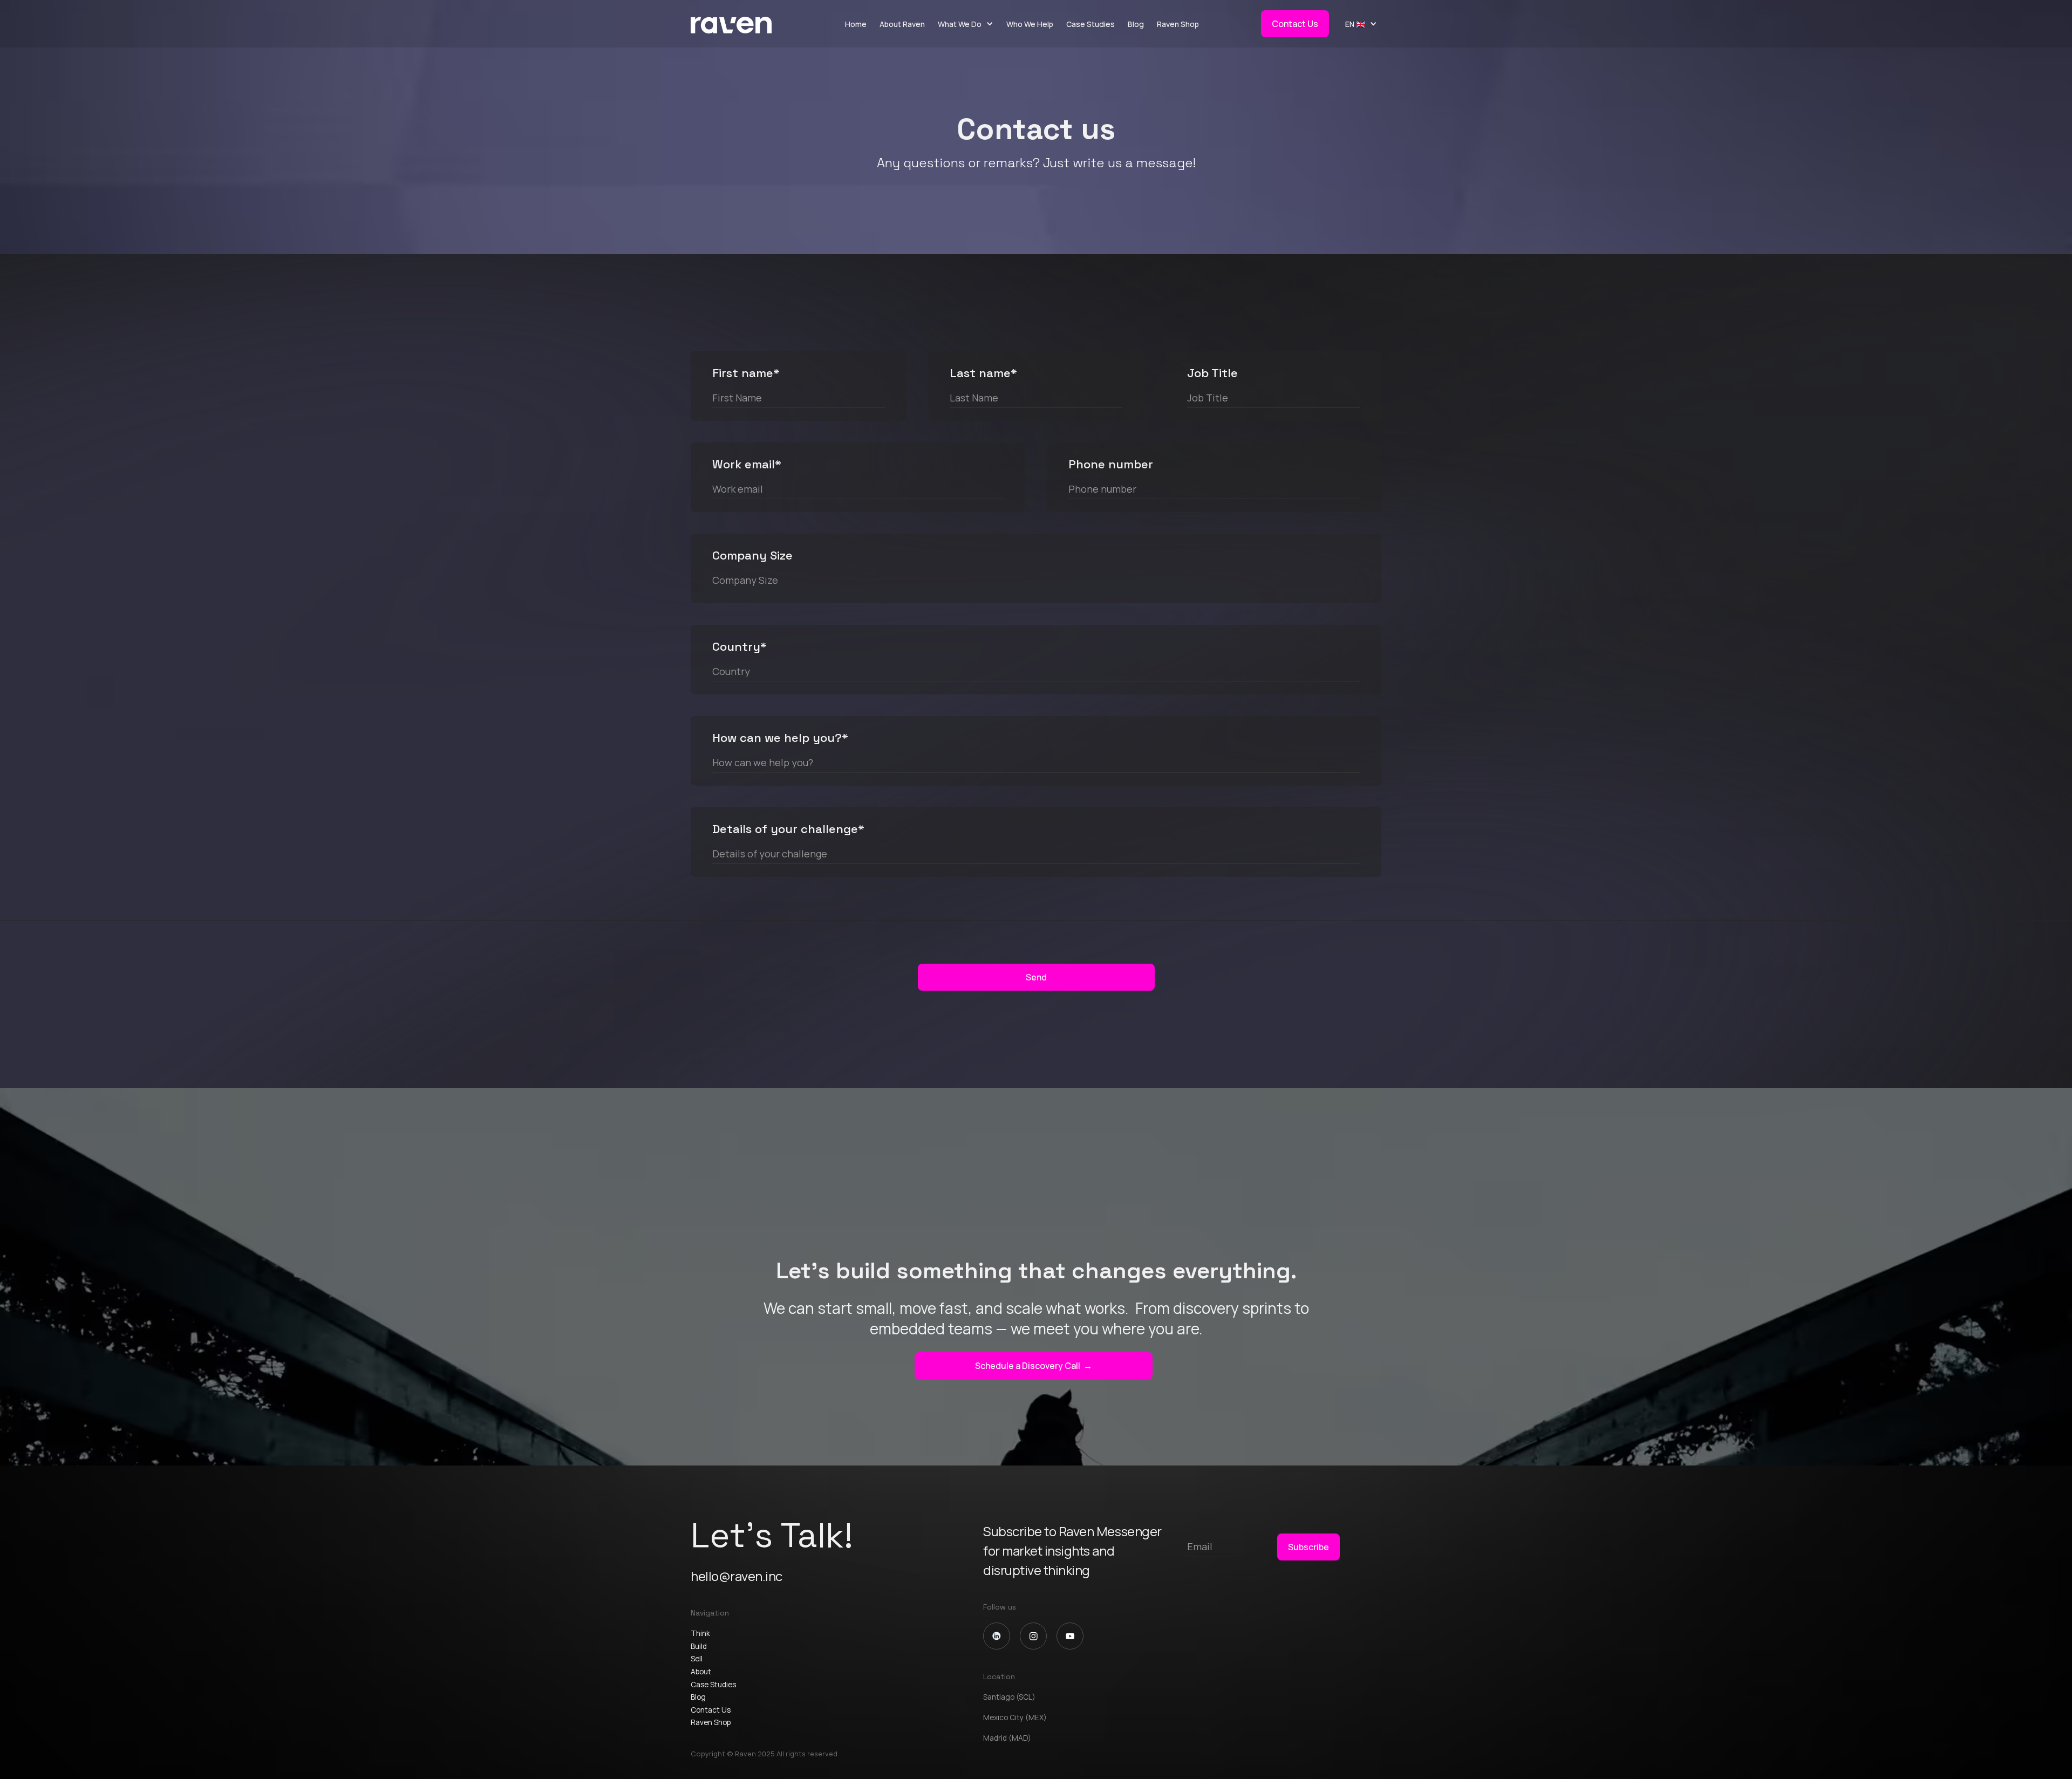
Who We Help (1030, 24)
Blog (1136, 24)
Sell (697, 1659)
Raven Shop (1178, 24)
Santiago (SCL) (1009, 1697)
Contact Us (1295, 24)
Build (699, 1646)
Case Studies (1090, 24)
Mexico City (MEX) (1015, 1717)
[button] (966, 24)
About (701, 1672)
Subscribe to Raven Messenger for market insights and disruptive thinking (1072, 1550)
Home (856, 24)
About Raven (902, 24)
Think (700, 1633)
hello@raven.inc (737, 1576)
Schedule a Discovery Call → (1034, 1366)
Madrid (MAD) (1007, 1738)
